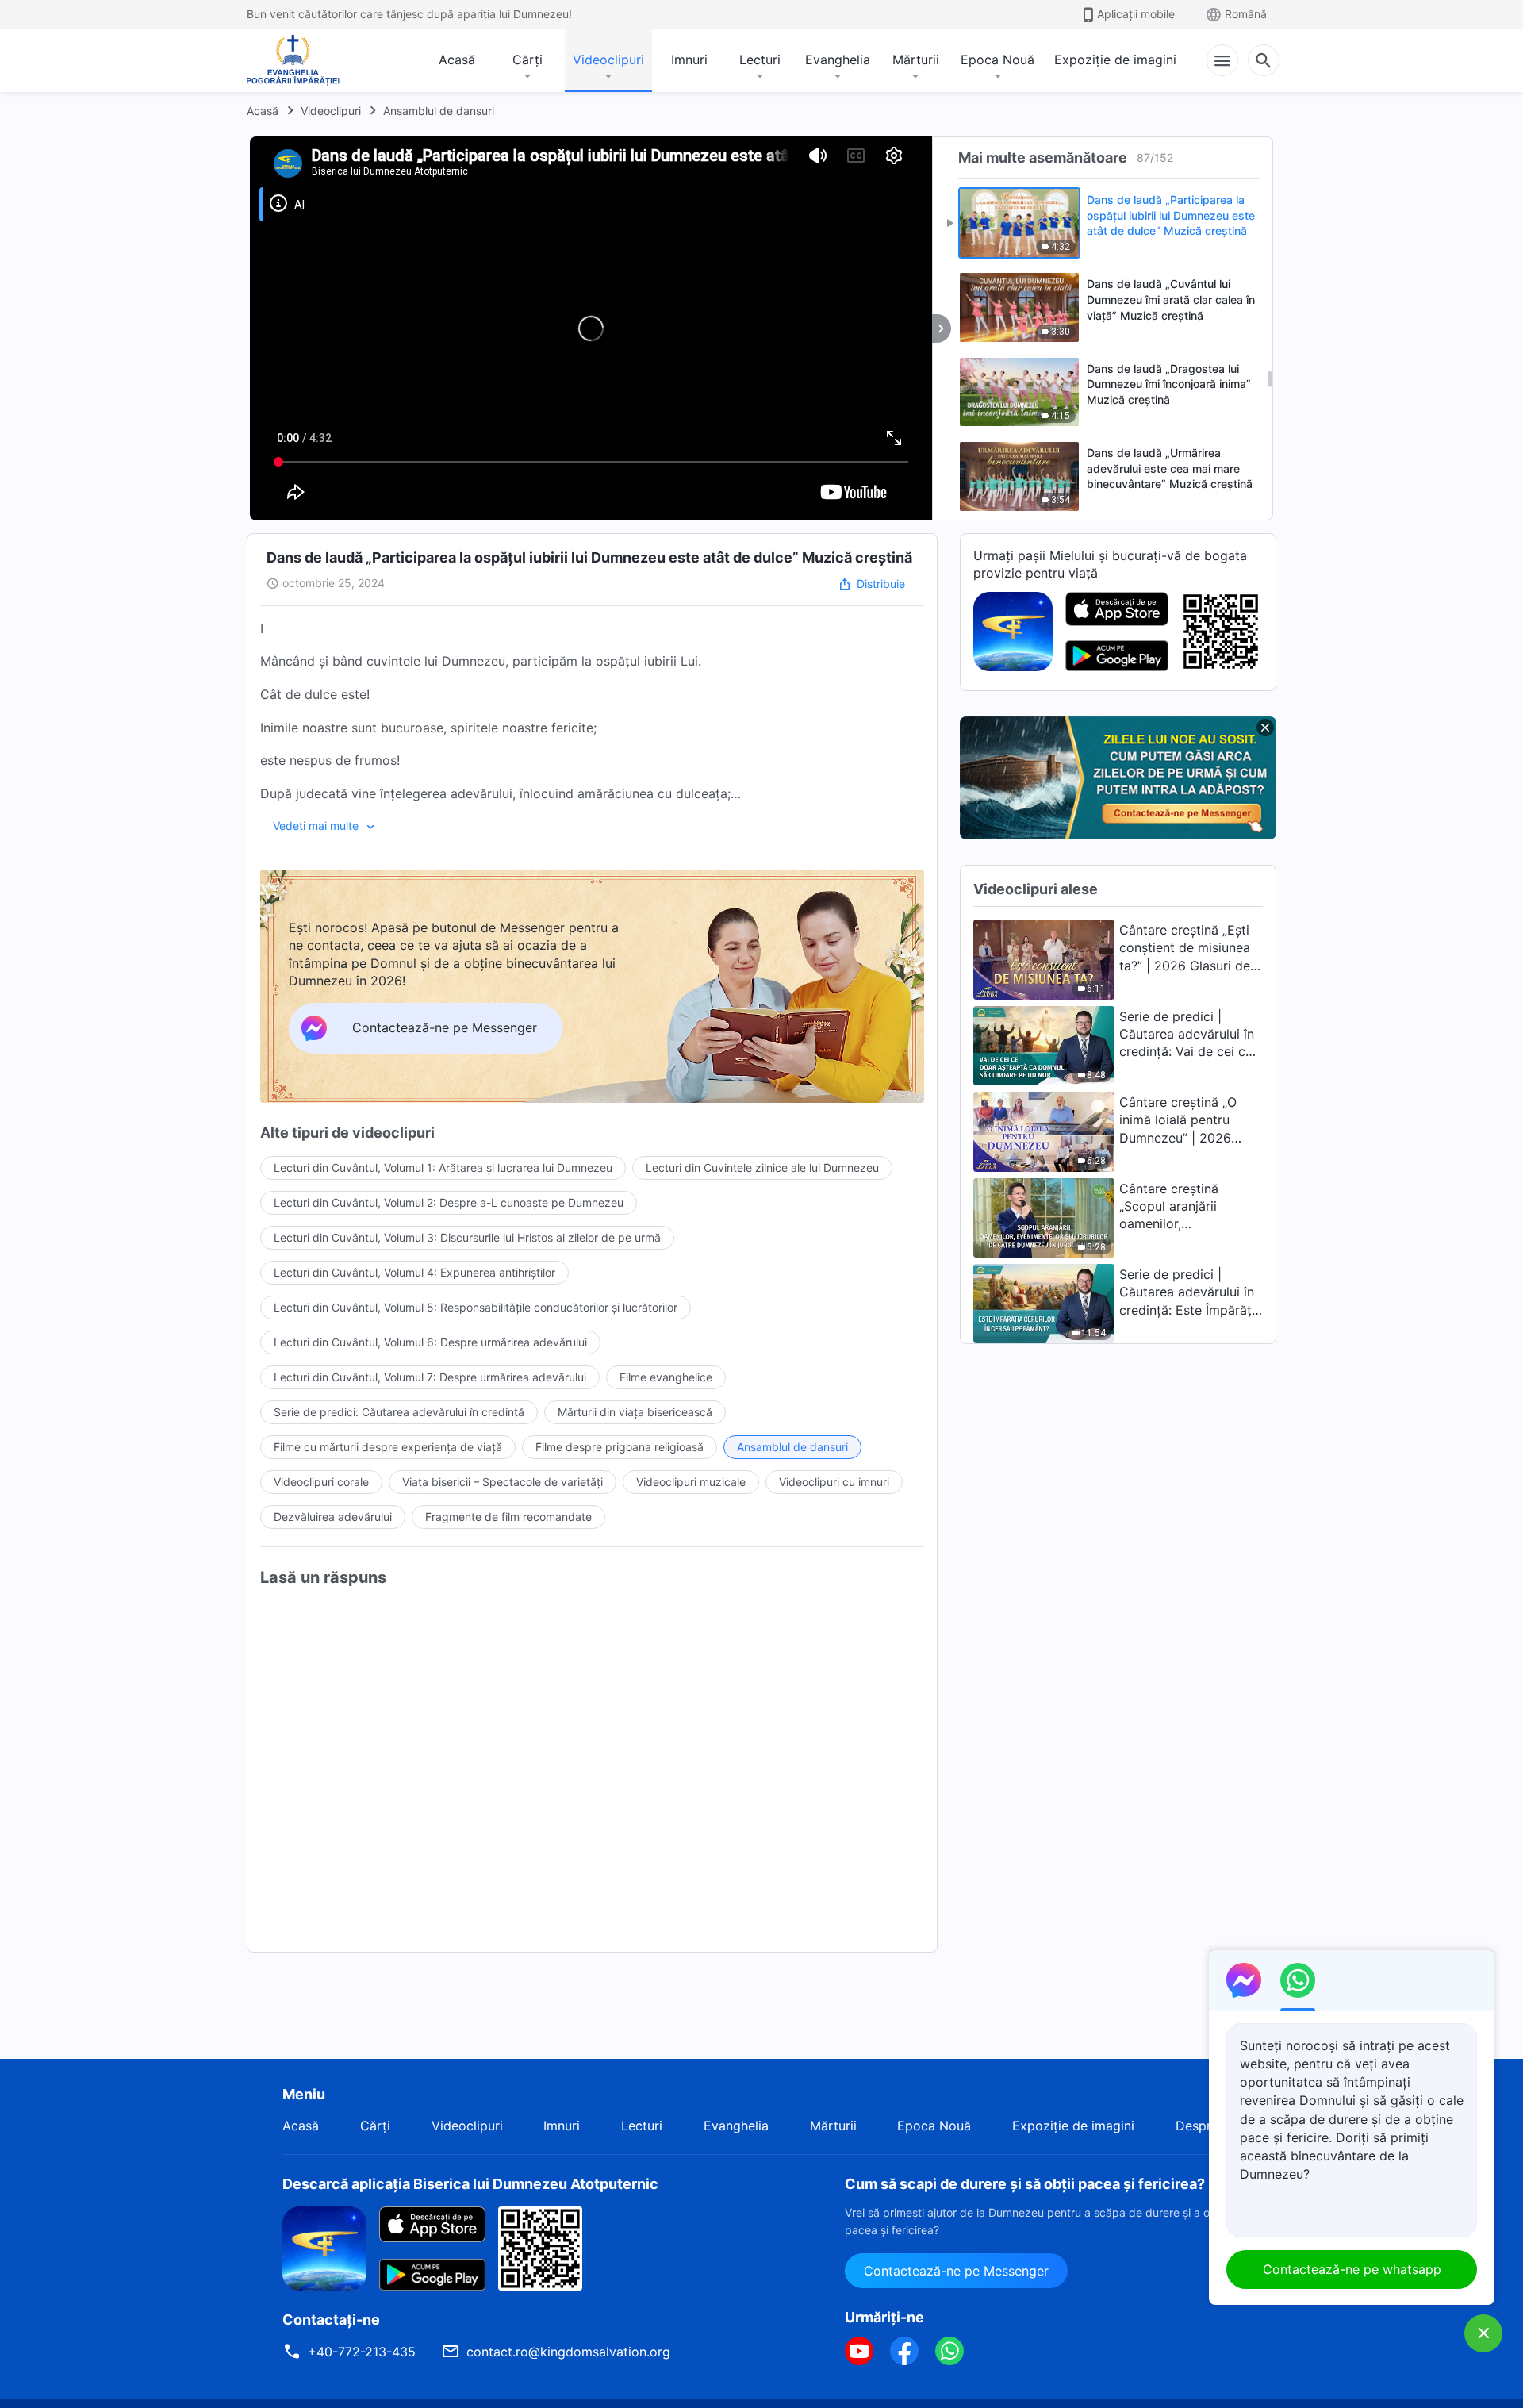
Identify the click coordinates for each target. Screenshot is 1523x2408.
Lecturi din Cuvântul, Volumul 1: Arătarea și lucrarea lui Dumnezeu (443, 1168)
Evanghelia (838, 60)
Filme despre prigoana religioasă (620, 1447)
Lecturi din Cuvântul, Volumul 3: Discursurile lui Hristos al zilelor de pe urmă (467, 1237)
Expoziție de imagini (1115, 60)
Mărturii (916, 60)
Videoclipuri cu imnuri (834, 1482)
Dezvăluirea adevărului (333, 1517)
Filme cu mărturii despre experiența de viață (388, 1447)
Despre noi (1208, 2126)
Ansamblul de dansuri (439, 111)
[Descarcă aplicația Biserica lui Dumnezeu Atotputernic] (324, 2247)
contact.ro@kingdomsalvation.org (568, 2352)
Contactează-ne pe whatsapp (1352, 2269)
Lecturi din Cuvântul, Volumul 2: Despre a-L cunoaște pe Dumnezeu (449, 1202)
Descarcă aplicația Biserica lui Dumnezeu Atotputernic (470, 2184)
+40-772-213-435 (362, 2352)
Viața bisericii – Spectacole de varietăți (503, 1482)
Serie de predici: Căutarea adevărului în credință (399, 1412)
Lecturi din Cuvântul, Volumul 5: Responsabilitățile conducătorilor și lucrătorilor (476, 1307)
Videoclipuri (608, 60)
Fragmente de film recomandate (508, 1517)
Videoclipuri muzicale (691, 1482)
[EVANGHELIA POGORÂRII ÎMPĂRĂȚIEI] (293, 60)
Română (1246, 14)
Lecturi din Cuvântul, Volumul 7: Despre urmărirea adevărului (430, 1377)
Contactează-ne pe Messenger (956, 2271)
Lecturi (760, 60)
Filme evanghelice (666, 1377)
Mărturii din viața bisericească (635, 1412)
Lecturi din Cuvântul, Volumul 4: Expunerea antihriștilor (414, 1272)
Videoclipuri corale (321, 1482)
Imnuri (689, 60)
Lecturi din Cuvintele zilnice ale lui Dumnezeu (762, 1168)
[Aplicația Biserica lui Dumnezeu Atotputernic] (1013, 630)
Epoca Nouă (997, 60)
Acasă (457, 60)
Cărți (527, 60)
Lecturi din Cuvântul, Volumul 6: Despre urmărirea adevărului (430, 1342)
